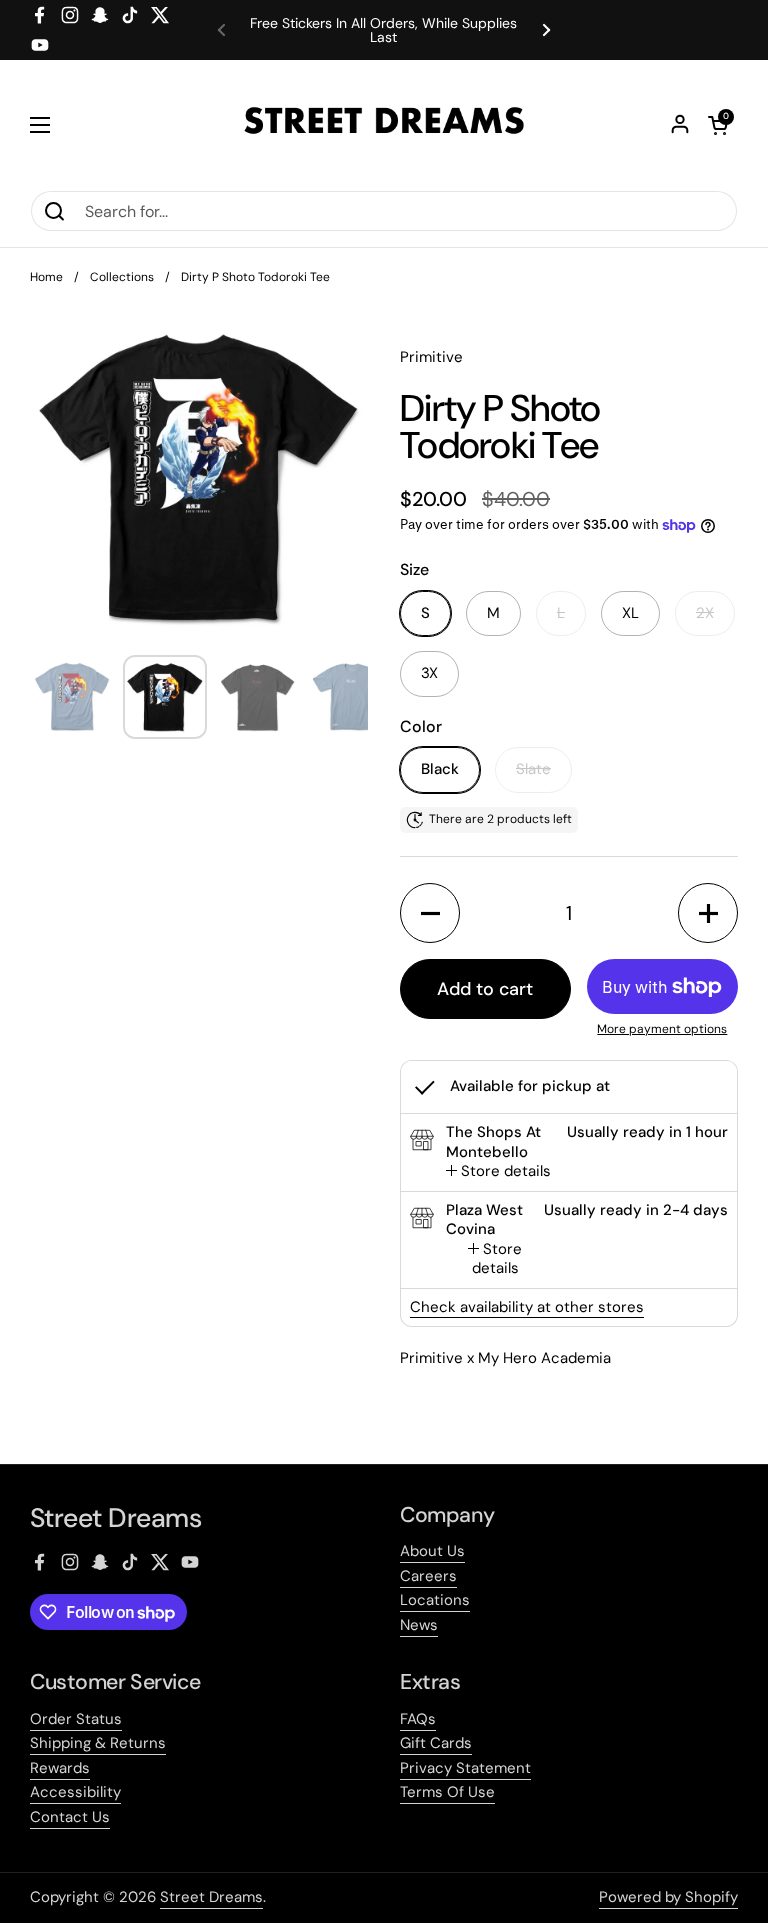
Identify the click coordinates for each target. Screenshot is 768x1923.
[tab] (498, 1172)
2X (705, 613)
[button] (718, 125)
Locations (435, 1600)
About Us (432, 1551)
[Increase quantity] (708, 913)
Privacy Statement (465, 1768)
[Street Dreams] (384, 125)
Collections (122, 277)
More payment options (662, 1029)
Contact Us (70, 1817)
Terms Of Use (447, 1792)
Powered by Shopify (668, 1897)
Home (46, 277)
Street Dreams (211, 1897)
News (419, 1625)
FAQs (418, 1719)
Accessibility (75, 1792)
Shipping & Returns (98, 1743)
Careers (428, 1576)
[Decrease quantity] (430, 913)
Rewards (60, 1768)
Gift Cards (436, 1743)
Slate (533, 769)
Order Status (76, 1719)
